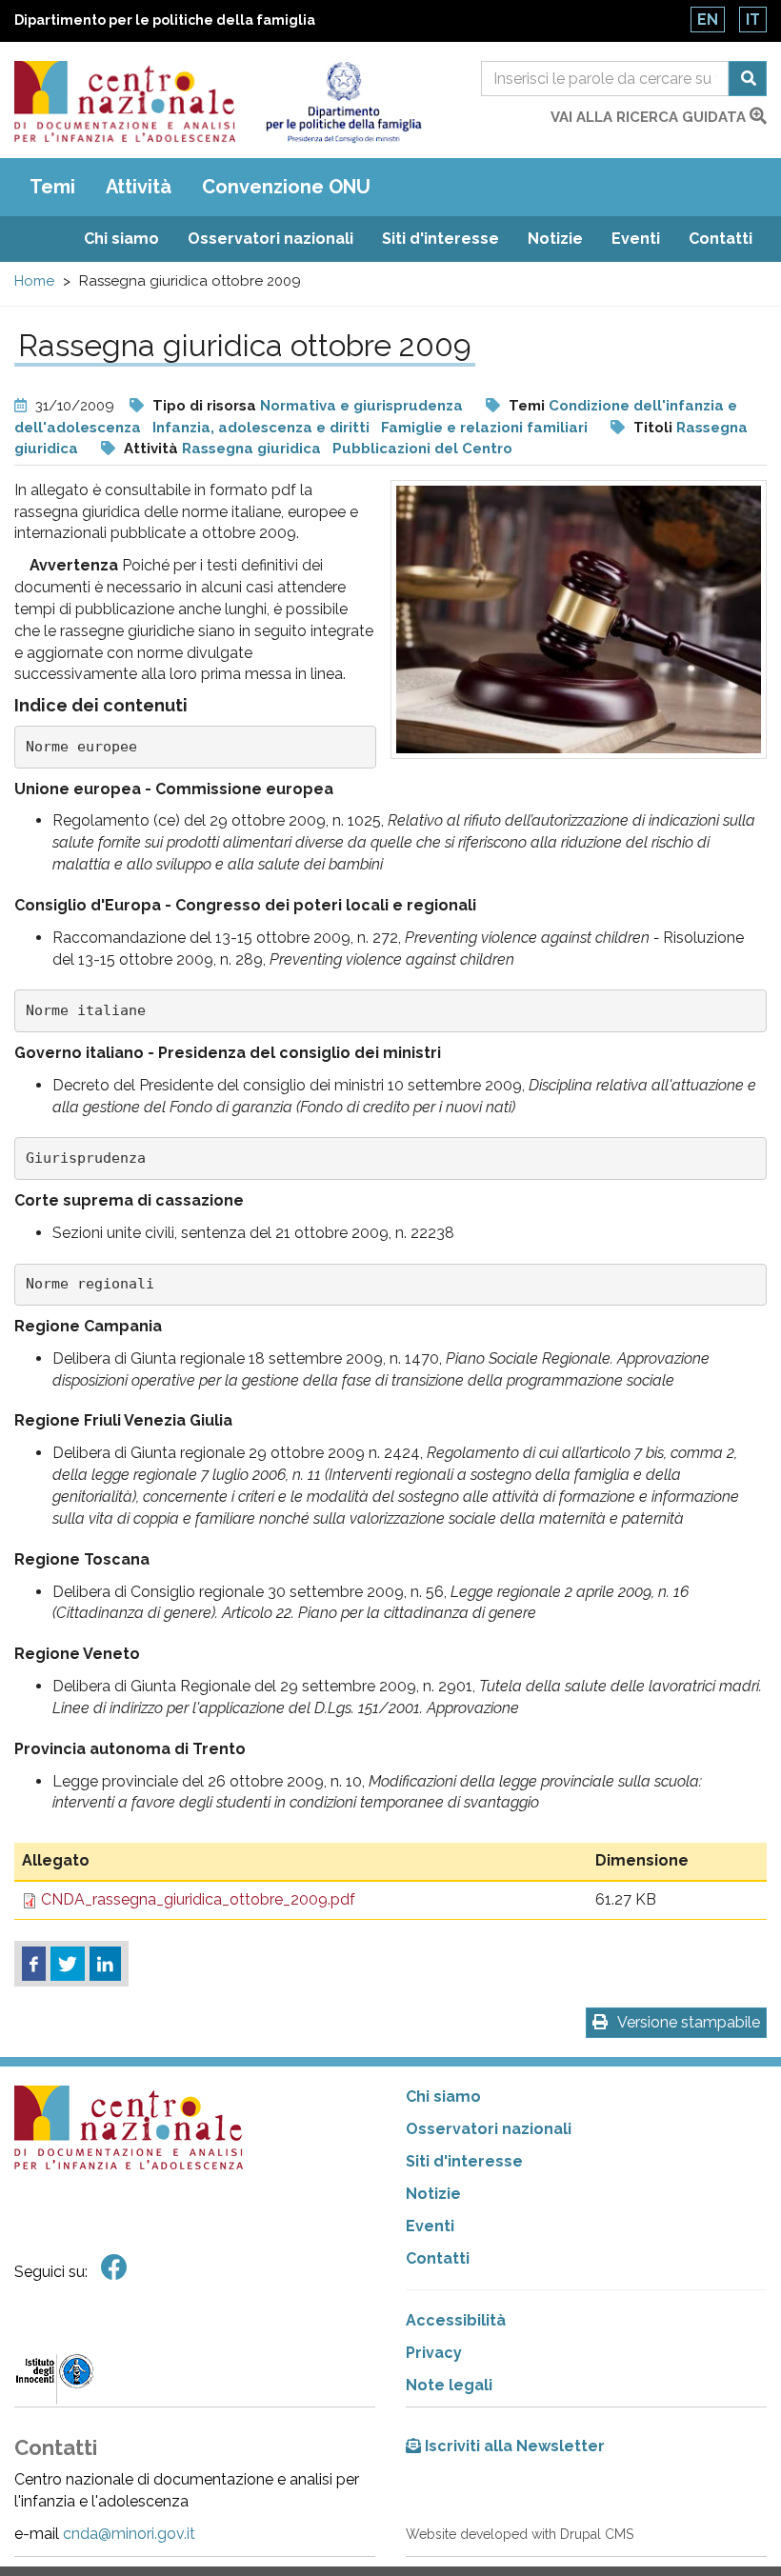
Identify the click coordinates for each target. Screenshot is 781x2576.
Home (34, 281)
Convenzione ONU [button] (286, 187)
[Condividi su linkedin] (105, 1964)
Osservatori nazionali (270, 239)
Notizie (555, 239)
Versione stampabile (689, 2022)
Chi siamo (121, 239)
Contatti (721, 239)
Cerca (748, 79)
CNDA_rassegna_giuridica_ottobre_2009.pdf (198, 1899)
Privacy (434, 2353)
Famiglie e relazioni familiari (484, 428)
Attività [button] (139, 187)
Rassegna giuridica (251, 449)
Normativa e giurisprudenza (361, 406)
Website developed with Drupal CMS (520, 2534)
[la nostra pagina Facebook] (114, 2268)
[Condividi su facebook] (34, 1964)
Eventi (636, 239)
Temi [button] (52, 187)
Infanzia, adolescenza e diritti (261, 428)
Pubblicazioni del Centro (422, 449)
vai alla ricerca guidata (650, 117)
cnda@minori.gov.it (129, 2534)
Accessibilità (456, 2320)
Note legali (449, 2385)
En (708, 20)
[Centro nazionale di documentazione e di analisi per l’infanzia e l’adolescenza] (125, 101)
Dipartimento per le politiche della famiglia (165, 20)
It (753, 20)
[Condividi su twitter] (68, 1964)
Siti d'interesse (441, 239)
